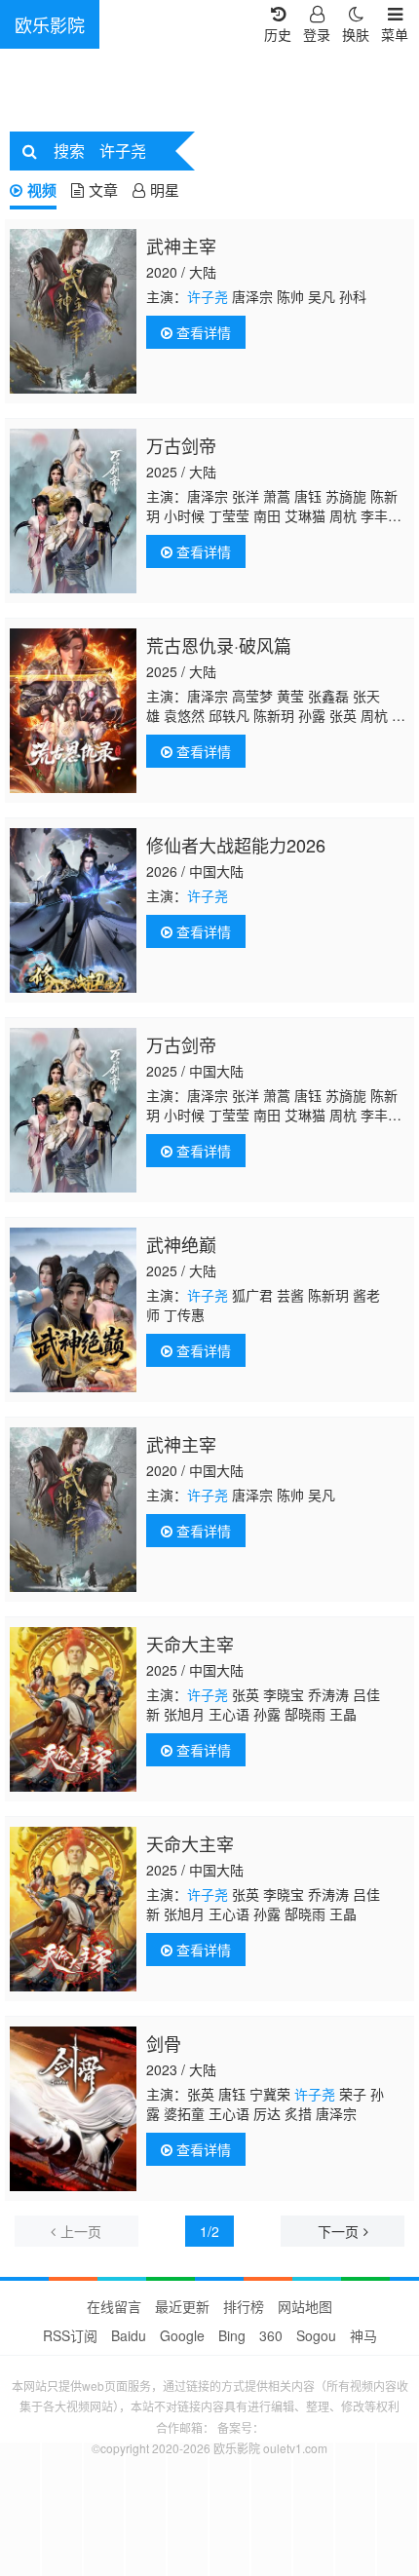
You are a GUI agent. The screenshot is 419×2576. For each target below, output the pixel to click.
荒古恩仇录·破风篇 (219, 645)
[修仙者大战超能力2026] (73, 910)
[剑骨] (73, 2109)
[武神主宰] (73, 311)
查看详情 (202, 332)
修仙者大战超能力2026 (236, 845)
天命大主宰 (190, 1644)
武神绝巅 (181, 1244)
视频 (42, 190)
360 (271, 2335)
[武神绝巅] (73, 1310)
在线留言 (114, 2306)
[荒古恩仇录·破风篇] (73, 711)
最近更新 (182, 2306)
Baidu (129, 2335)
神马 (363, 2335)
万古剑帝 (181, 445)
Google (182, 2335)
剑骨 (164, 2043)
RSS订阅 (70, 2335)
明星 (165, 189)
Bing (232, 2335)
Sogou (316, 2335)
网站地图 (305, 2306)
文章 (103, 189)
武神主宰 (181, 246)
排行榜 (244, 2306)
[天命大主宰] (73, 1709)
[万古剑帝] (73, 511)
